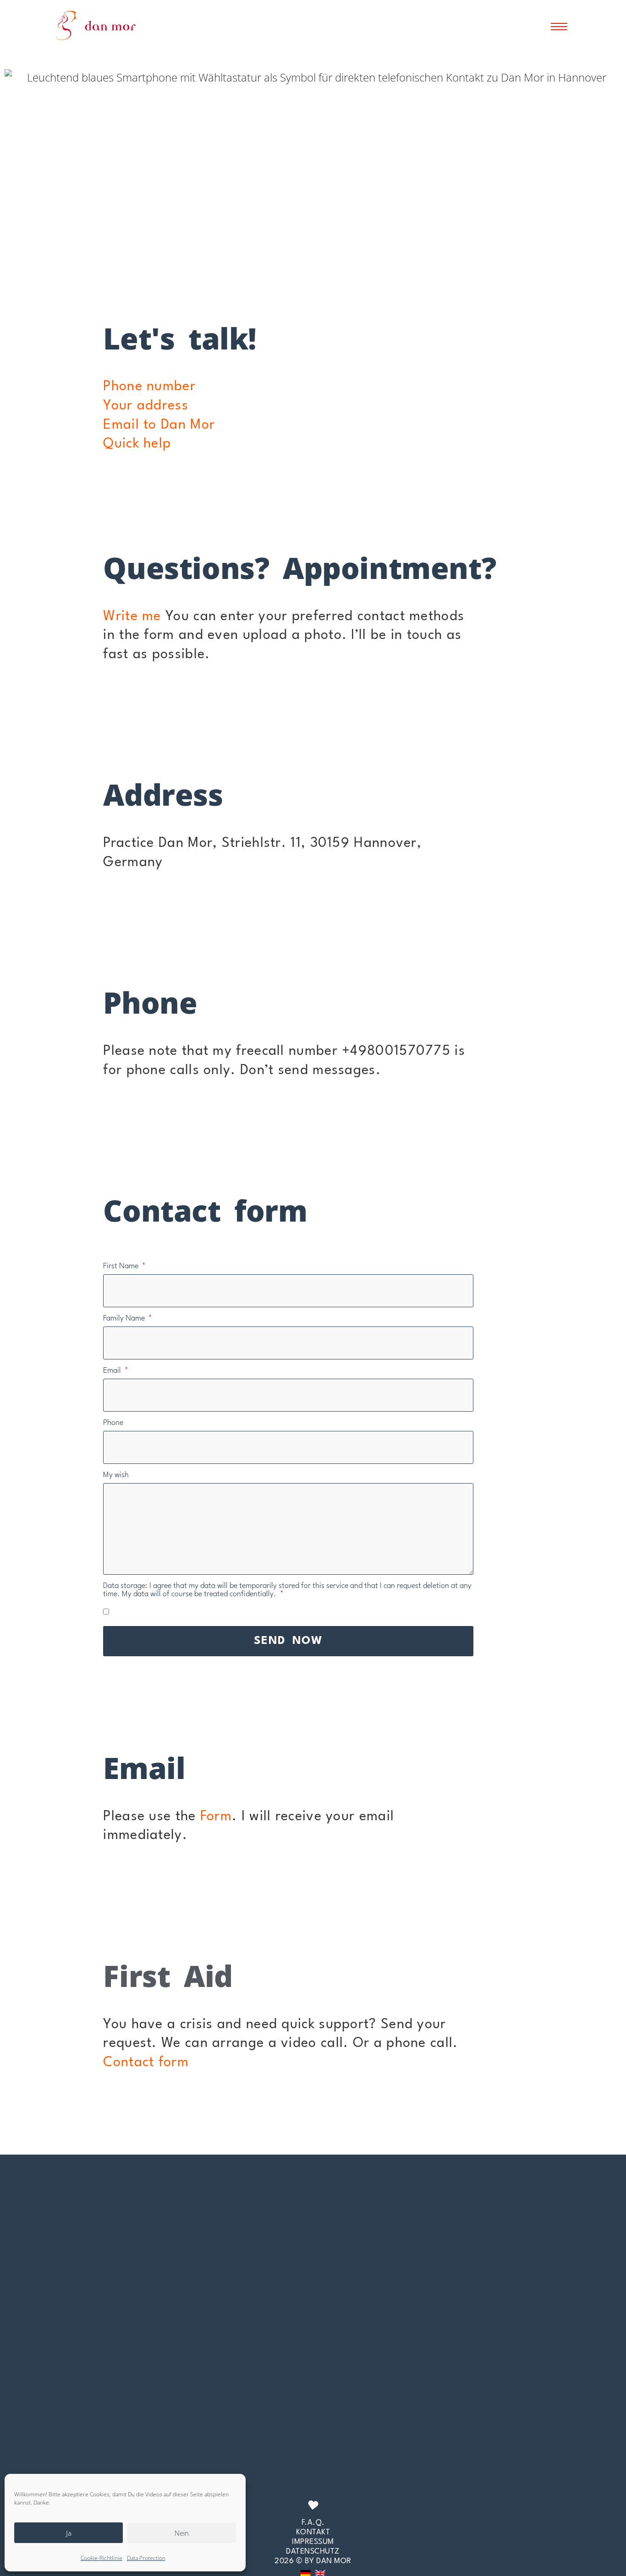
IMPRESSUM (313, 2542)
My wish (116, 1475)
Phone (113, 1423)
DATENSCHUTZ (313, 2551)
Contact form (146, 2063)
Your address (146, 406)
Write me (132, 617)
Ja (69, 2533)
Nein (182, 2533)
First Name (122, 1266)
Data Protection (146, 2558)
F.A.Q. (313, 2523)
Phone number (149, 387)
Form (216, 1817)
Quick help (137, 444)
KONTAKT (313, 2532)
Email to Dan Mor (159, 425)
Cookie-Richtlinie (102, 2558)
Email (113, 1371)
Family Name (125, 1318)
